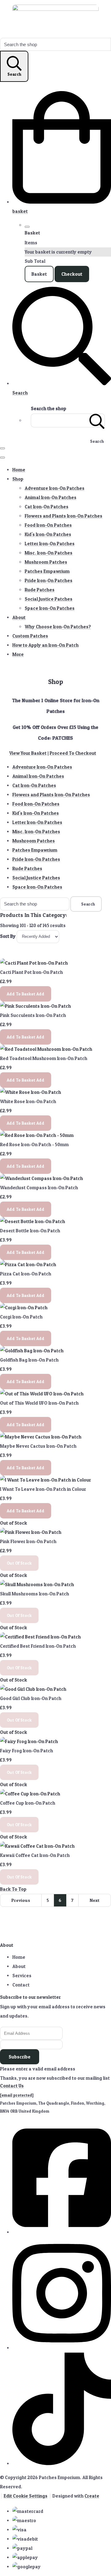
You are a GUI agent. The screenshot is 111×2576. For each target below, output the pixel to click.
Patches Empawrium (47, 571)
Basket (39, 274)
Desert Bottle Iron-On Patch (30, 1231)
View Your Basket (28, 753)
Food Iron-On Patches (48, 525)
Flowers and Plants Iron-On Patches (64, 516)
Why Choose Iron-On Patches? (58, 627)
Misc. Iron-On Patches (49, 553)
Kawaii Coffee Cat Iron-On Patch (35, 1855)
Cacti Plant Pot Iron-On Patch (31, 972)
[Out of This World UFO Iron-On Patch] (42, 1394)
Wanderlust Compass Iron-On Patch (39, 1188)
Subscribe (20, 2057)
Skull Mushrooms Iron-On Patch (35, 1594)
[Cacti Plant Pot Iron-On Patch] (34, 963)
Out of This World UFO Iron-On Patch (39, 1403)
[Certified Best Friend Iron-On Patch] (40, 1637)
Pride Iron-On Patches (49, 580)
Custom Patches (30, 636)
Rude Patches (40, 590)
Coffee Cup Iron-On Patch (28, 1803)
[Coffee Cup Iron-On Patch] (30, 1794)
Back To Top (13, 1889)
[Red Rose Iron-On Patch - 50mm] (37, 1135)
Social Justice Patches (49, 599)
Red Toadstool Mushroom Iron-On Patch (44, 1058)
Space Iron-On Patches (50, 608)
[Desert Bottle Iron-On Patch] (33, 1221)
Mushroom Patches (46, 562)
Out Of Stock (19, 1563)
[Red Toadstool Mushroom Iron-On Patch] (46, 1049)
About (19, 617)
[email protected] (17, 2095)
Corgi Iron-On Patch (21, 1317)
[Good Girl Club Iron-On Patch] (33, 1689)
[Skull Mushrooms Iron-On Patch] (37, 1584)
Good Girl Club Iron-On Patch (31, 1698)
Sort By (8, 936)
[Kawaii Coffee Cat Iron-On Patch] (37, 1846)
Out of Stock (14, 1523)
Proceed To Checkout (73, 753)
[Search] (97, 420)
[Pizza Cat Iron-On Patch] (28, 1264)
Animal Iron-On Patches (51, 497)
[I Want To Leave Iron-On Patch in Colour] (45, 1480)
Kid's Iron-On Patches (48, 534)
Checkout (72, 274)
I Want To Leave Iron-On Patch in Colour (43, 1489)
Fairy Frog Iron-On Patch (27, 1751)
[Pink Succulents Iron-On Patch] (35, 1006)
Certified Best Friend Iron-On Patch (38, 1646)
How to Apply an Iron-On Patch (45, 645)
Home (19, 470)
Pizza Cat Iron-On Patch (26, 1274)
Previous (21, 1900)
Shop (18, 479)
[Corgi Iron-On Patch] (24, 1308)
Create (92, 2496)
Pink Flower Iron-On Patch (28, 1541)
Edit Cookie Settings (26, 2496)
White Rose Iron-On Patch (28, 1101)
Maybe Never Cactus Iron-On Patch (38, 1446)
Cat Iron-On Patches (47, 507)
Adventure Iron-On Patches (55, 488)
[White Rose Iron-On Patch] (31, 1092)
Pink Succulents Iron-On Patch (33, 1015)
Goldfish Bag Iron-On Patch (29, 1360)
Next (95, 1900)
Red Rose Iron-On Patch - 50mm (34, 1144)
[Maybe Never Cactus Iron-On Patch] (41, 1437)
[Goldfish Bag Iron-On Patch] (32, 1351)
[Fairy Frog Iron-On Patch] (29, 1741)
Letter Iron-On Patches (50, 544)
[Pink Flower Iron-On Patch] (31, 1532)
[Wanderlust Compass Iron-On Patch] (41, 1178)
